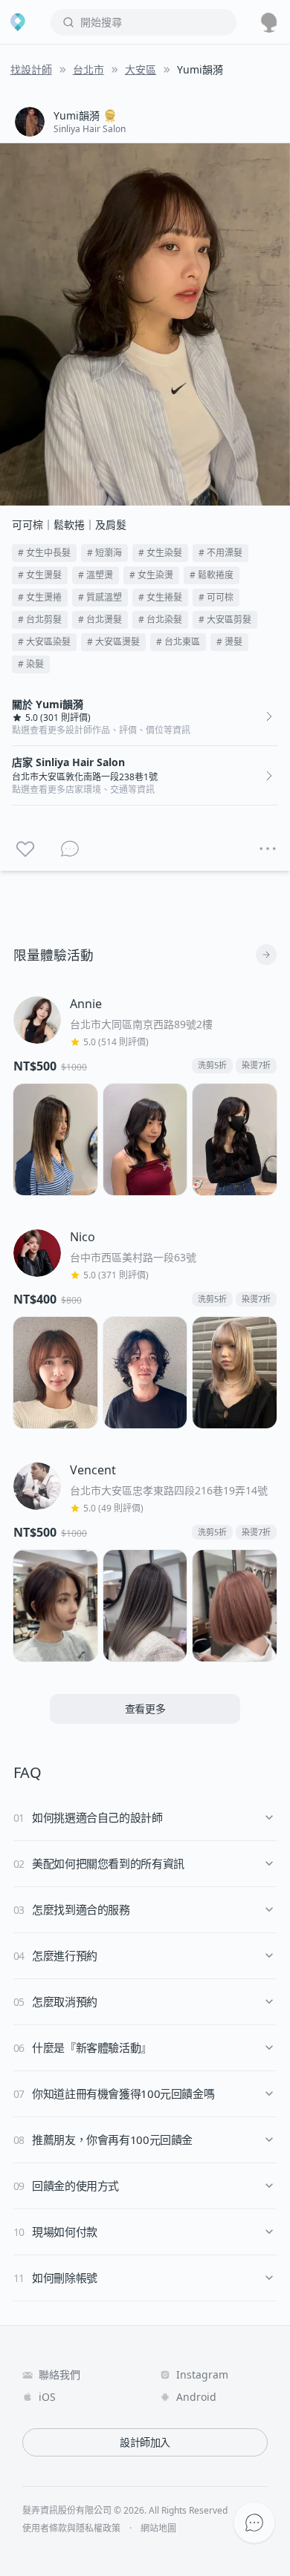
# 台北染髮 (160, 620)
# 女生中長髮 (44, 553)
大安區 (141, 69)
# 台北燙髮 (100, 620)
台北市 (88, 69)
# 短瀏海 (104, 553)
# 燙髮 (229, 642)
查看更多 (145, 1709)
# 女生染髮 (160, 553)
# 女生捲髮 (160, 597)
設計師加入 (145, 2442)
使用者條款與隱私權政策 (71, 2528)
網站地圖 (158, 2528)
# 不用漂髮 (220, 553)
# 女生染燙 (151, 575)
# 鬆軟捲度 (212, 575)
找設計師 (31, 69)
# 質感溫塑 (100, 597)
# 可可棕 (216, 597)
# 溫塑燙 (96, 575)
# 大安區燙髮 (113, 642)
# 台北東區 (178, 642)
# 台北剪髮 (40, 620)
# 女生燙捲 (40, 597)
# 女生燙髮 (40, 575)
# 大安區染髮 (44, 642)
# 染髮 (31, 664)
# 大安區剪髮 (225, 620)
